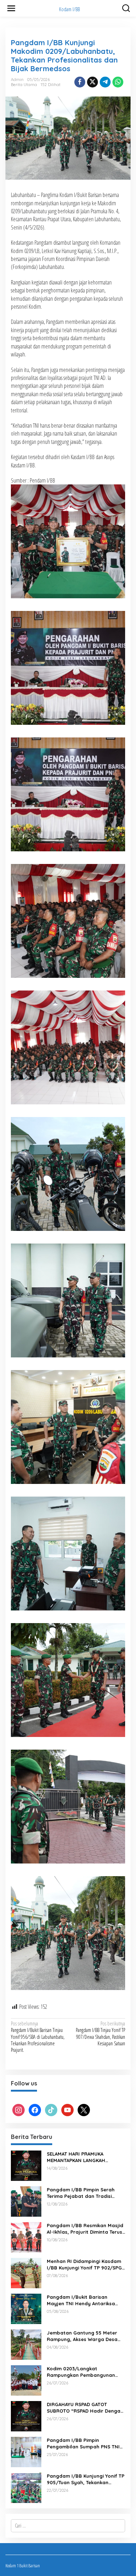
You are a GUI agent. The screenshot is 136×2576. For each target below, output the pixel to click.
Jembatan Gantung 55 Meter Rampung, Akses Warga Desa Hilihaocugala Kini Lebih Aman (83, 2336)
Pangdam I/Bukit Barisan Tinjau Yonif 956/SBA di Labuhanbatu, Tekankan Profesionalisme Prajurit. (38, 2037)
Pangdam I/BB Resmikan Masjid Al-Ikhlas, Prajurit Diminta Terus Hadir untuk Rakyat (85, 2229)
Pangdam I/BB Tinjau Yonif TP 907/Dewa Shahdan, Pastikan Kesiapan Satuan (100, 2034)
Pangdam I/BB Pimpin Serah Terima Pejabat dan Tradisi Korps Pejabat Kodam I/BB (81, 2193)
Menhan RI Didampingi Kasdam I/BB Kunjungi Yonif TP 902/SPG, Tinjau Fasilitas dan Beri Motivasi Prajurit (85, 2265)
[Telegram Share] (105, 82)
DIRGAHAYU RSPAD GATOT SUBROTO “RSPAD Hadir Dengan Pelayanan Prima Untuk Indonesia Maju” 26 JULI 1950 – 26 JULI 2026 (85, 2408)
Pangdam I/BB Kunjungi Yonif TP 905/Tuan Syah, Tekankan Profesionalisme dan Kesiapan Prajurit (86, 2479)
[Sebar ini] (80, 82)
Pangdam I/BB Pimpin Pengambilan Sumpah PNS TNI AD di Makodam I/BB (83, 2444)
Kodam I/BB (69, 9)
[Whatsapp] (118, 82)
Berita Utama (24, 85)
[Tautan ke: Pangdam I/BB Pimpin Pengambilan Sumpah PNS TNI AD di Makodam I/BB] (26, 2451)
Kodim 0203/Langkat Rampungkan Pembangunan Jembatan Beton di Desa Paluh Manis (84, 2372)
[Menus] (11, 8)
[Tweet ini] (92, 82)
